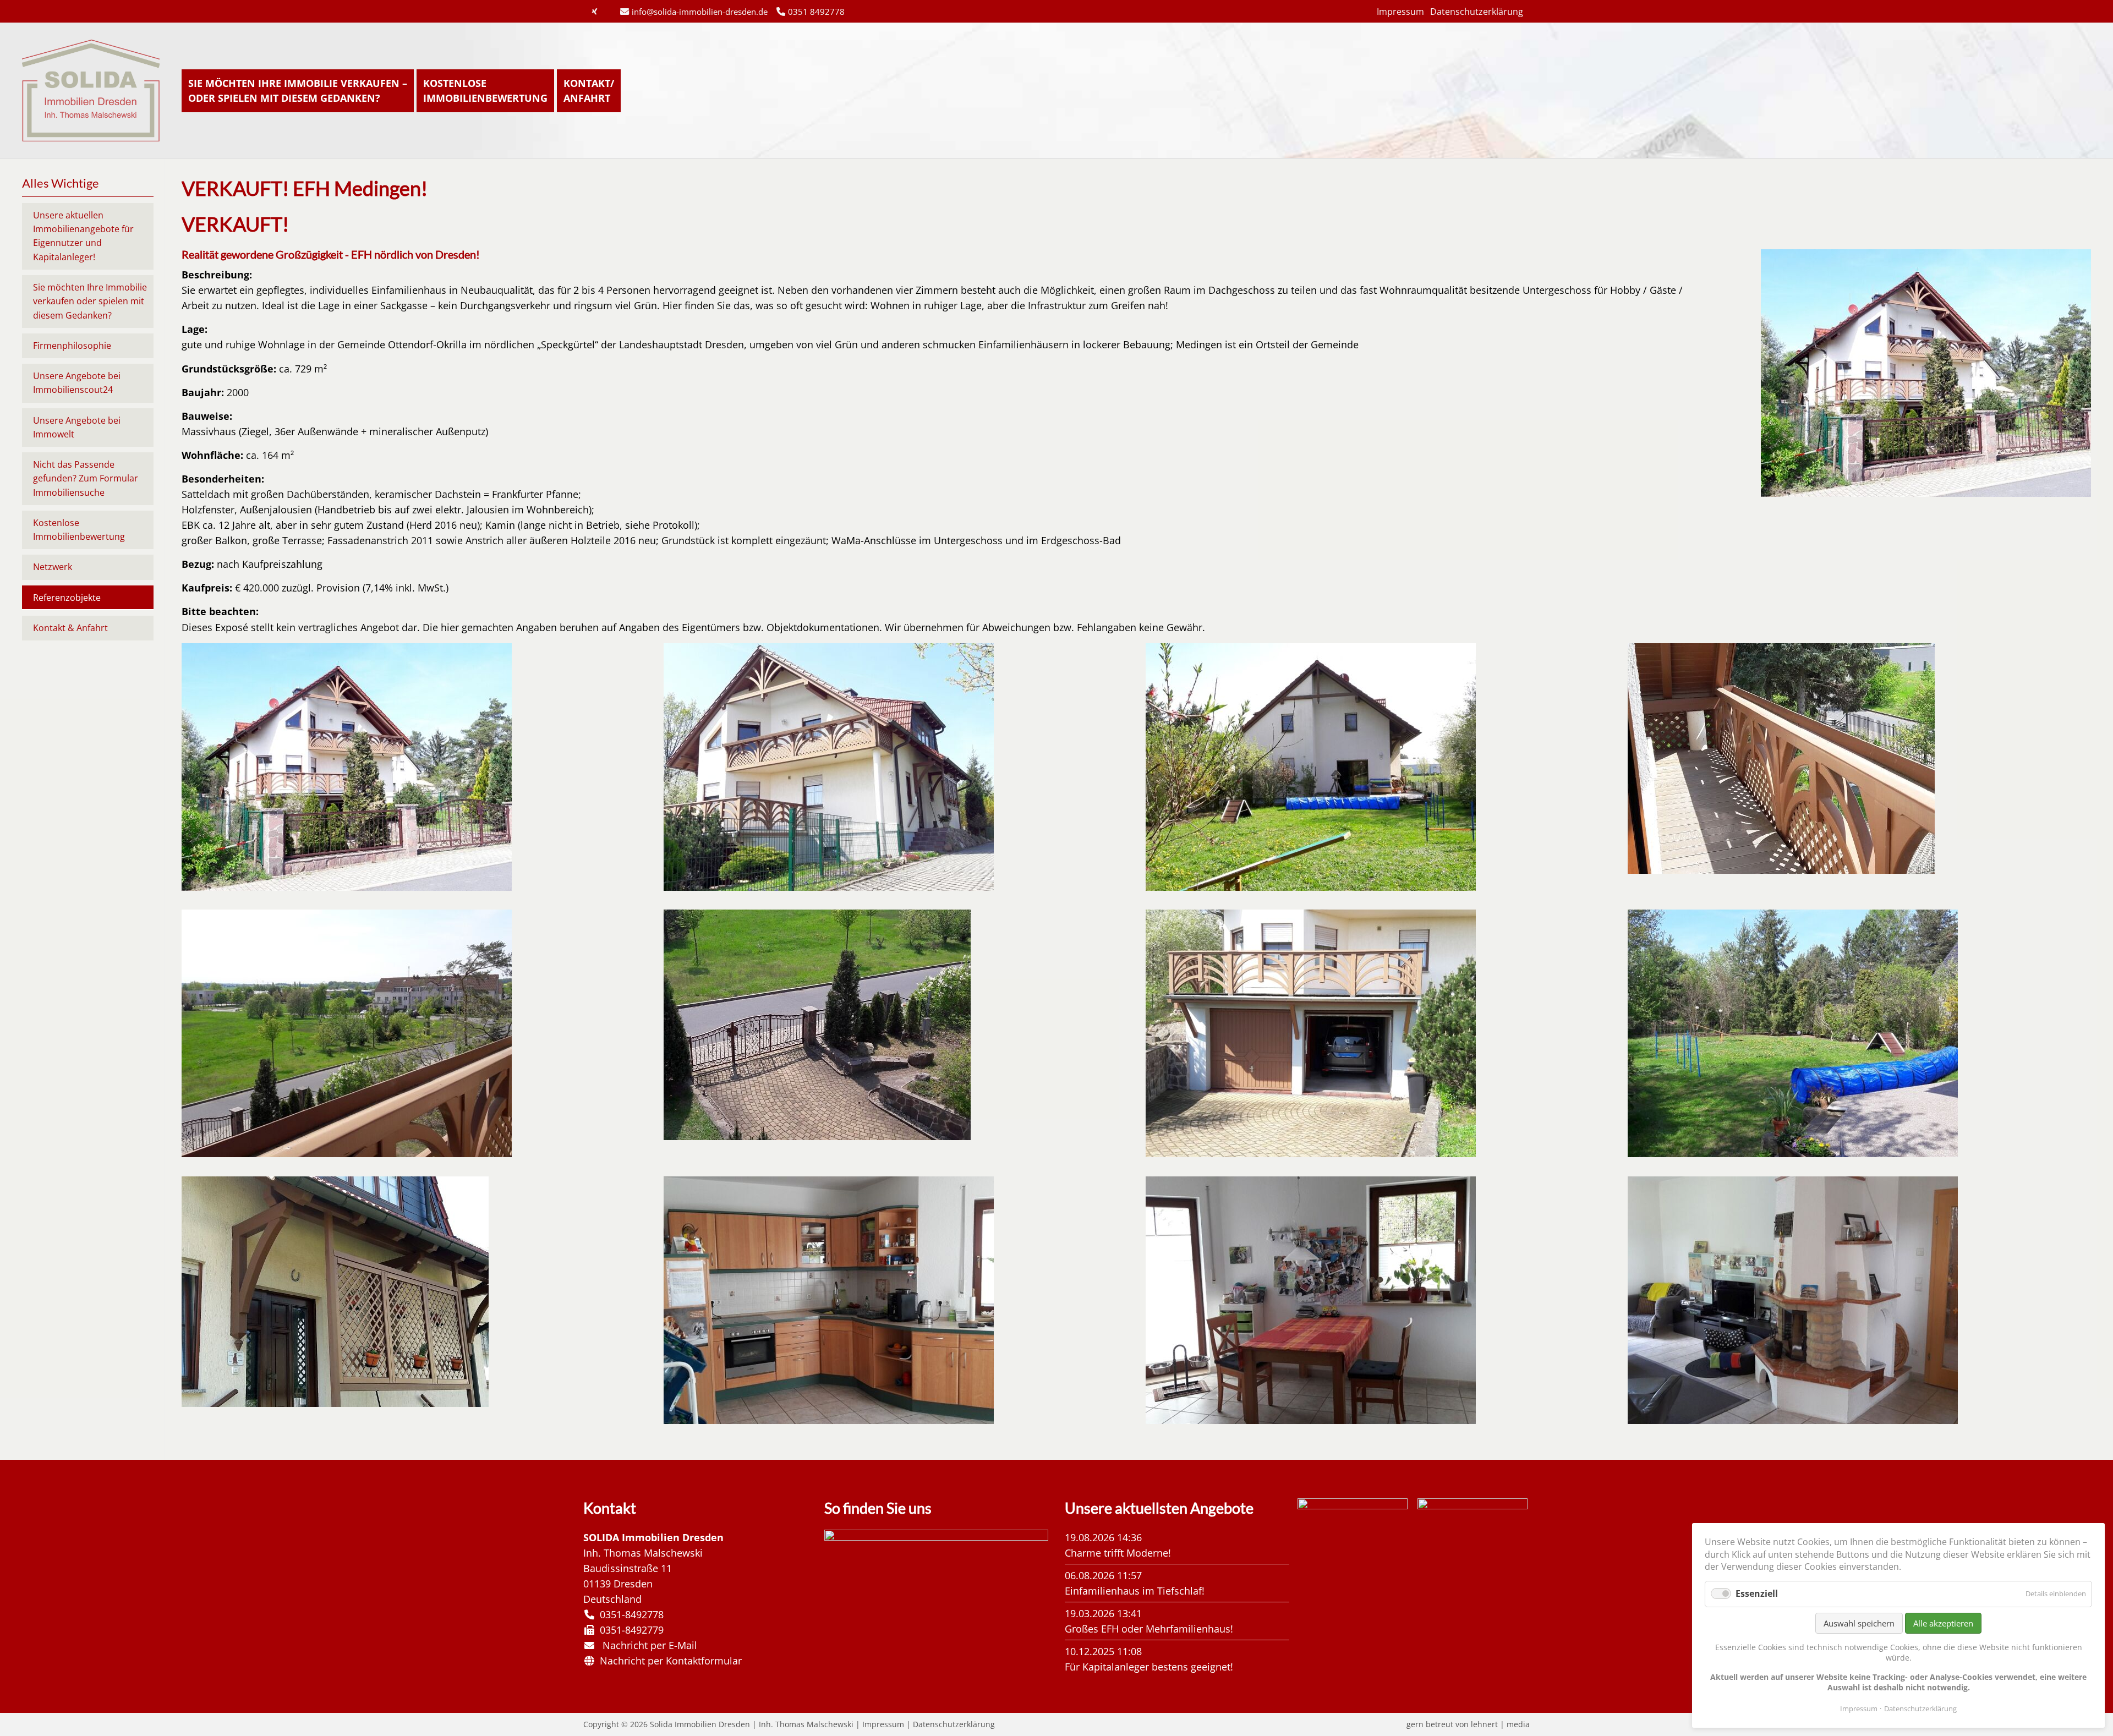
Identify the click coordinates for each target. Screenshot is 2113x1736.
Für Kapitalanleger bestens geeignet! (1149, 1667)
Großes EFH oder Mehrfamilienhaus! (1149, 1629)
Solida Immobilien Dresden (91, 91)
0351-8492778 (629, 1614)
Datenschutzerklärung (1477, 12)
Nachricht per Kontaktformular (668, 1661)
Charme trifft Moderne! (1118, 1553)
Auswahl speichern (1859, 1623)
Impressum (1400, 12)
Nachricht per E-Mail (647, 1645)
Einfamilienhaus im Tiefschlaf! (1135, 1591)
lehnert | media (1500, 1724)
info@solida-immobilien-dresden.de (700, 12)
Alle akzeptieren (1943, 1623)
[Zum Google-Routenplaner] (937, 1537)
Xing (594, 12)
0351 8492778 (816, 12)
